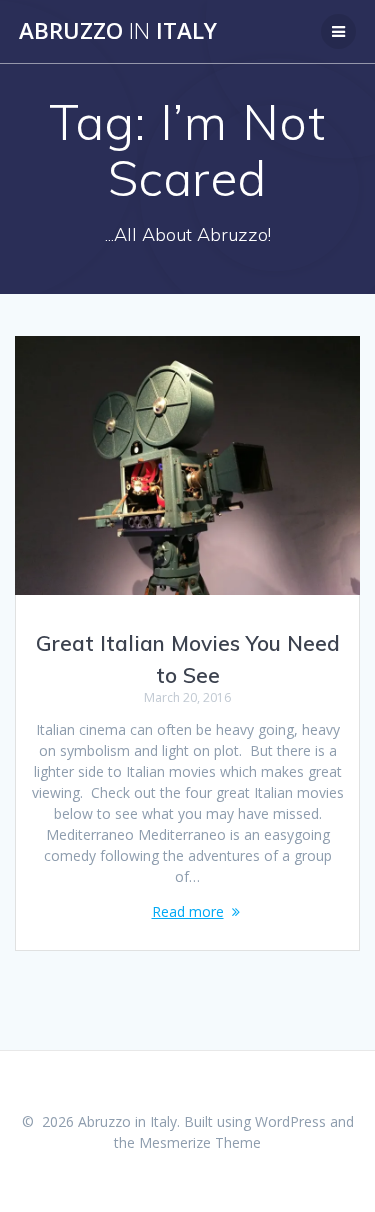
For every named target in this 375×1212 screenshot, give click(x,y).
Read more (188, 911)
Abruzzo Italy (118, 31)
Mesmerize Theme (200, 1142)
